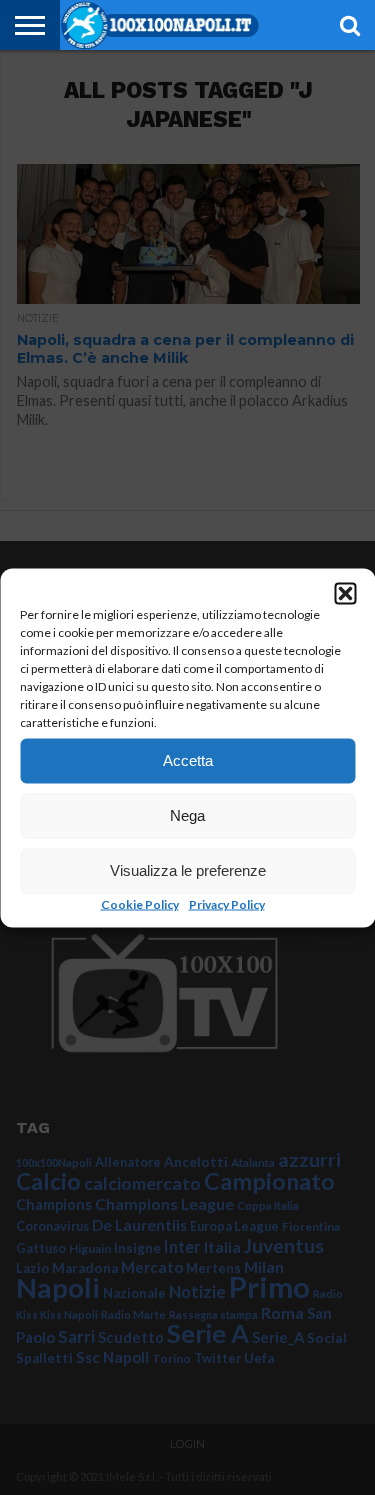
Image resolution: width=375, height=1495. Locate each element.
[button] (345, 593)
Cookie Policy (140, 903)
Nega (187, 815)
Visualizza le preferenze (188, 870)
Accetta (188, 760)
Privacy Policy (227, 903)
